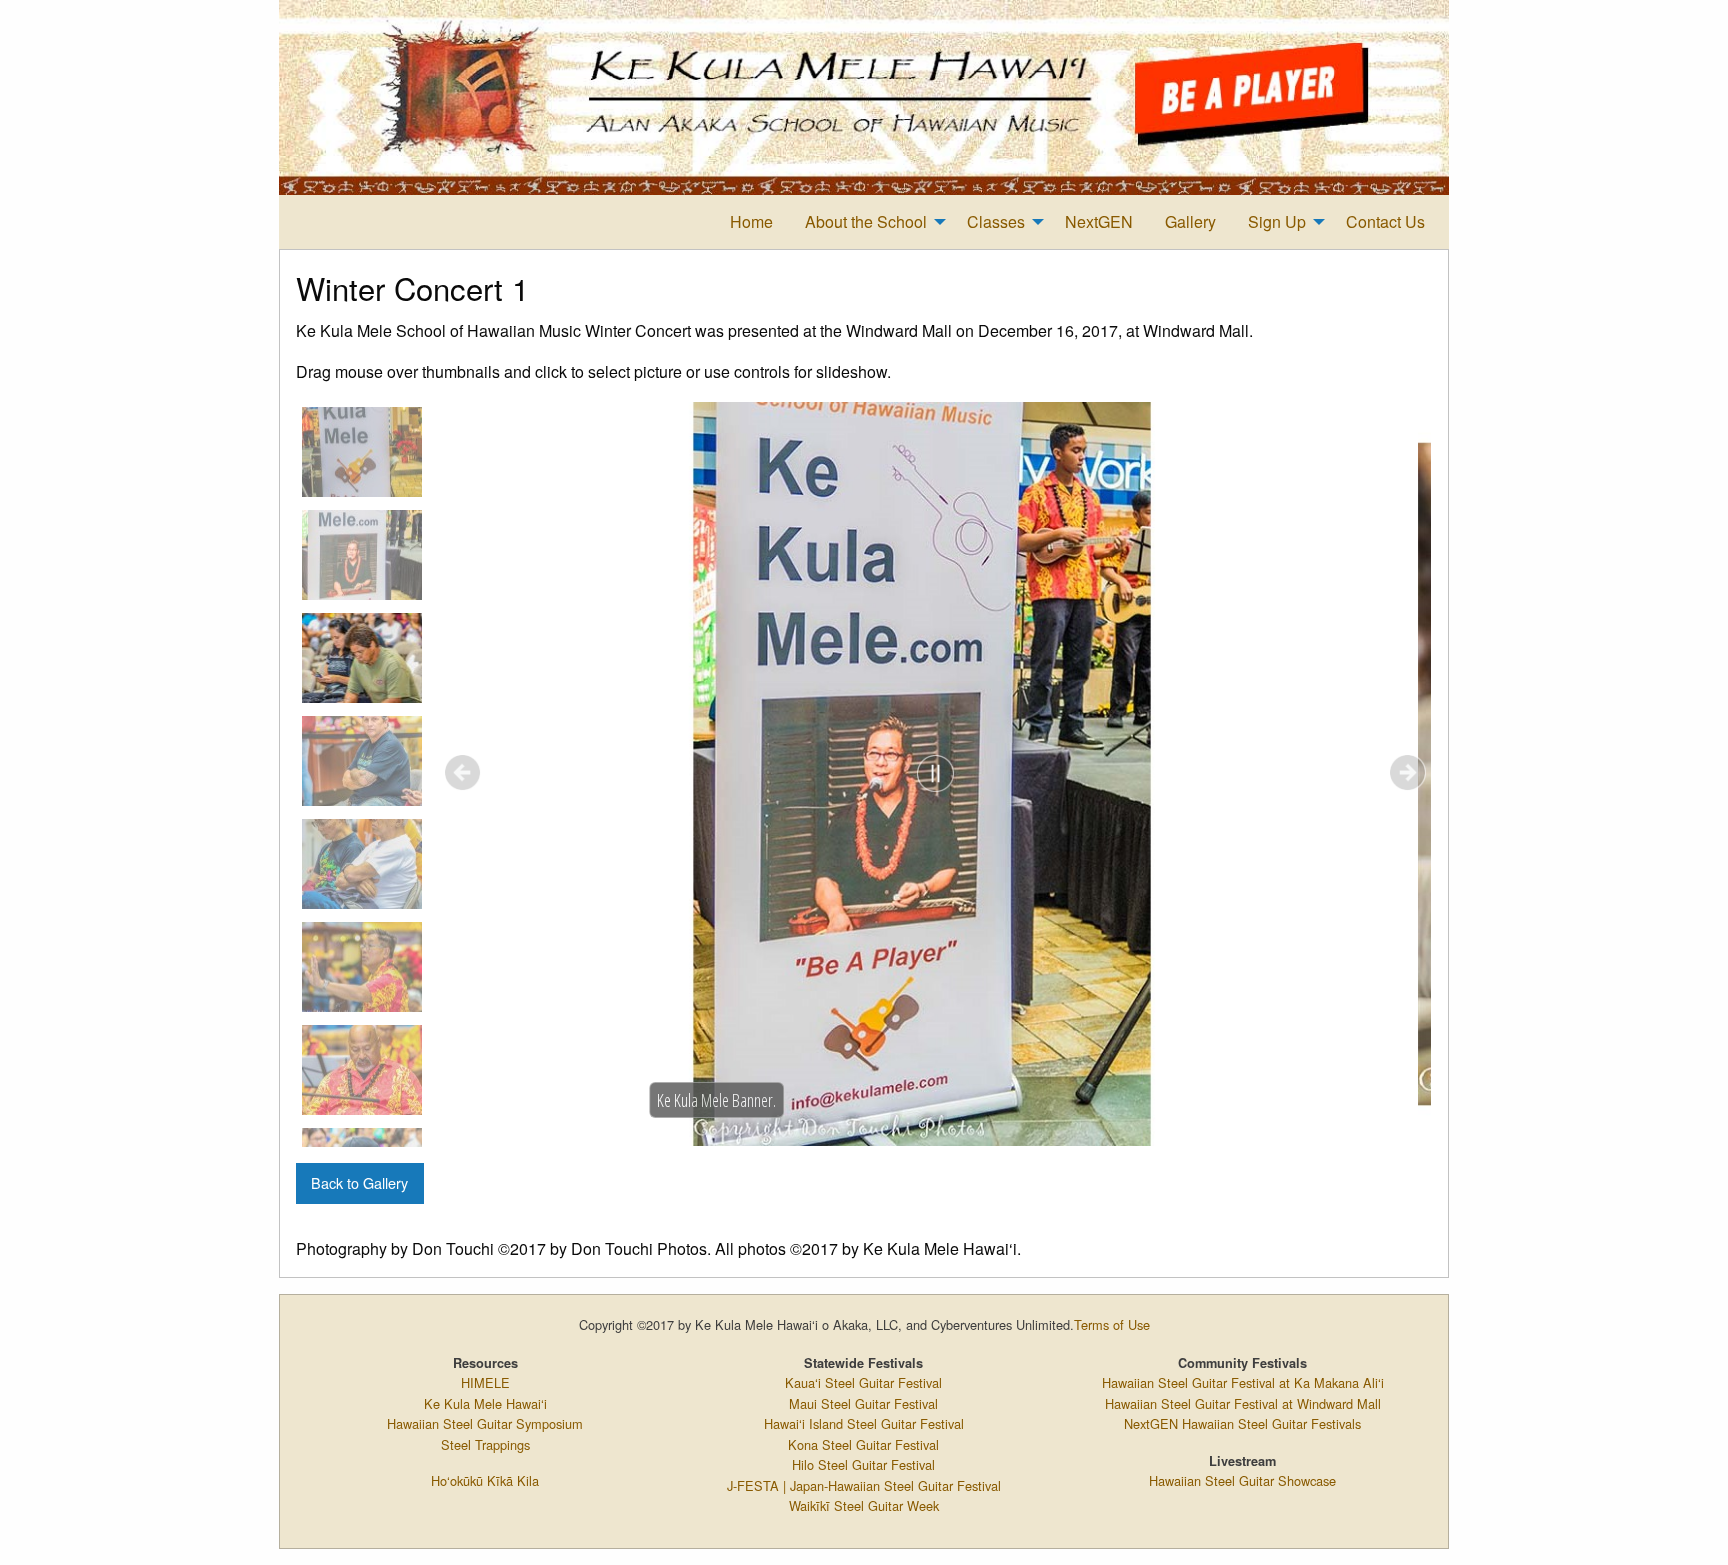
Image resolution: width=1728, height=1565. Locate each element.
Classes (996, 221)
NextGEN (1099, 221)
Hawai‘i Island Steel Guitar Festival (864, 1423)
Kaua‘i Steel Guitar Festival (863, 1382)
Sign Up (1277, 221)
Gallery (1190, 221)
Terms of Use (1112, 1324)
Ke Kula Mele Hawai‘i (485, 1403)
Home (751, 221)
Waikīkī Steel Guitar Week (864, 1505)
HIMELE (485, 1382)
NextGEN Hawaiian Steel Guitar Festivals (1242, 1423)
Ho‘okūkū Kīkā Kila (485, 1480)
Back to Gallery (359, 1182)
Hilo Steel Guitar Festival (863, 1464)
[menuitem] (751, 222)
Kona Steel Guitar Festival (863, 1444)
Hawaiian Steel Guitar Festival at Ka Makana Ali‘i (1243, 1382)
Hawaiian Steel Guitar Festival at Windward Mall (1243, 1403)
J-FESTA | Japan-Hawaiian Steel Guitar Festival (864, 1485)
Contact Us (1385, 221)
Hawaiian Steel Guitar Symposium (485, 1423)
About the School (866, 221)
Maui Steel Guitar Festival (863, 1403)
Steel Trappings (485, 1444)
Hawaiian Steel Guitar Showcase (1242, 1480)
